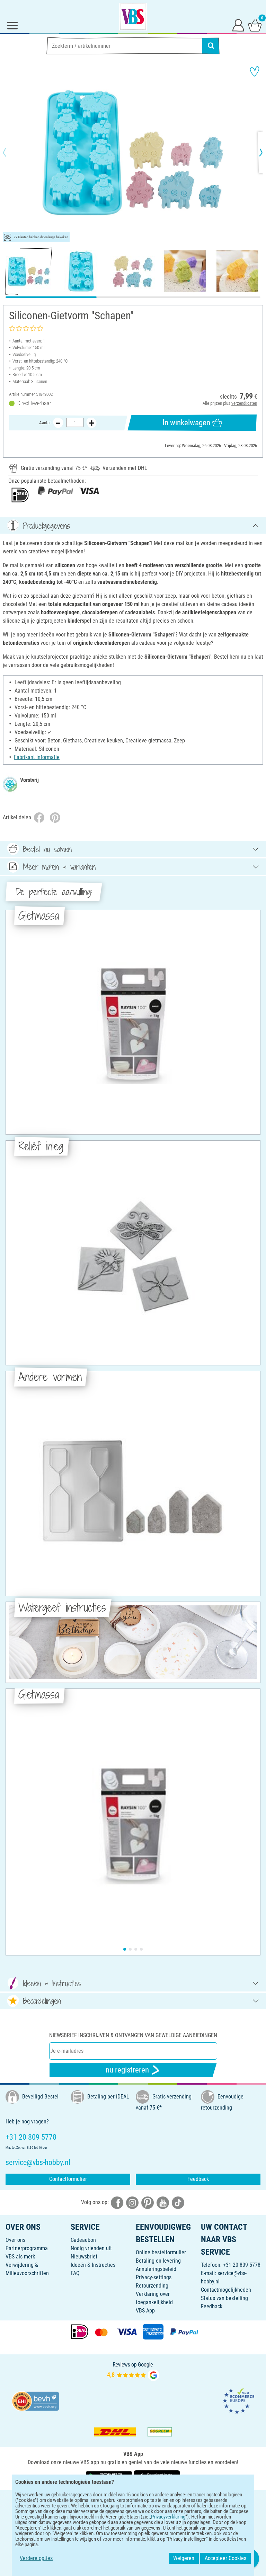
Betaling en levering (158, 2261)
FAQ (75, 2273)
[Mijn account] (238, 25)
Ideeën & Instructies (93, 2265)
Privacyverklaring (168, 2517)
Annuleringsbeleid (156, 2269)
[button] (10, 152)
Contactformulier (68, 2179)
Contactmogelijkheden (226, 2290)
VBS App (145, 2311)
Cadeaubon (83, 2240)
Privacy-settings (154, 2277)
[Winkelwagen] (255, 25)
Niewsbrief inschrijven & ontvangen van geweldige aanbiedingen (133, 2035)
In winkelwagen (186, 423)
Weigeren (184, 2558)
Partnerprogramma (27, 2248)
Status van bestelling (224, 2298)
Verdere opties (36, 2558)
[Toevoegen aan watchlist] (255, 71)
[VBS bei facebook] (117, 2202)
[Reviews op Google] (133, 2371)
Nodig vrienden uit (91, 2248)
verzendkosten (244, 403)
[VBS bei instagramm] (132, 2202)
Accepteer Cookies (225, 2558)
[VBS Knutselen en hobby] (133, 17)
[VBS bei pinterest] (148, 2202)
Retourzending (152, 2286)
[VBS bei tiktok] (178, 2202)
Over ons (15, 2240)
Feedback (198, 2179)
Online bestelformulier (161, 2252)
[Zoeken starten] (211, 46)
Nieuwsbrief (84, 2257)
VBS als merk (20, 2257)
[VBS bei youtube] (163, 2202)
